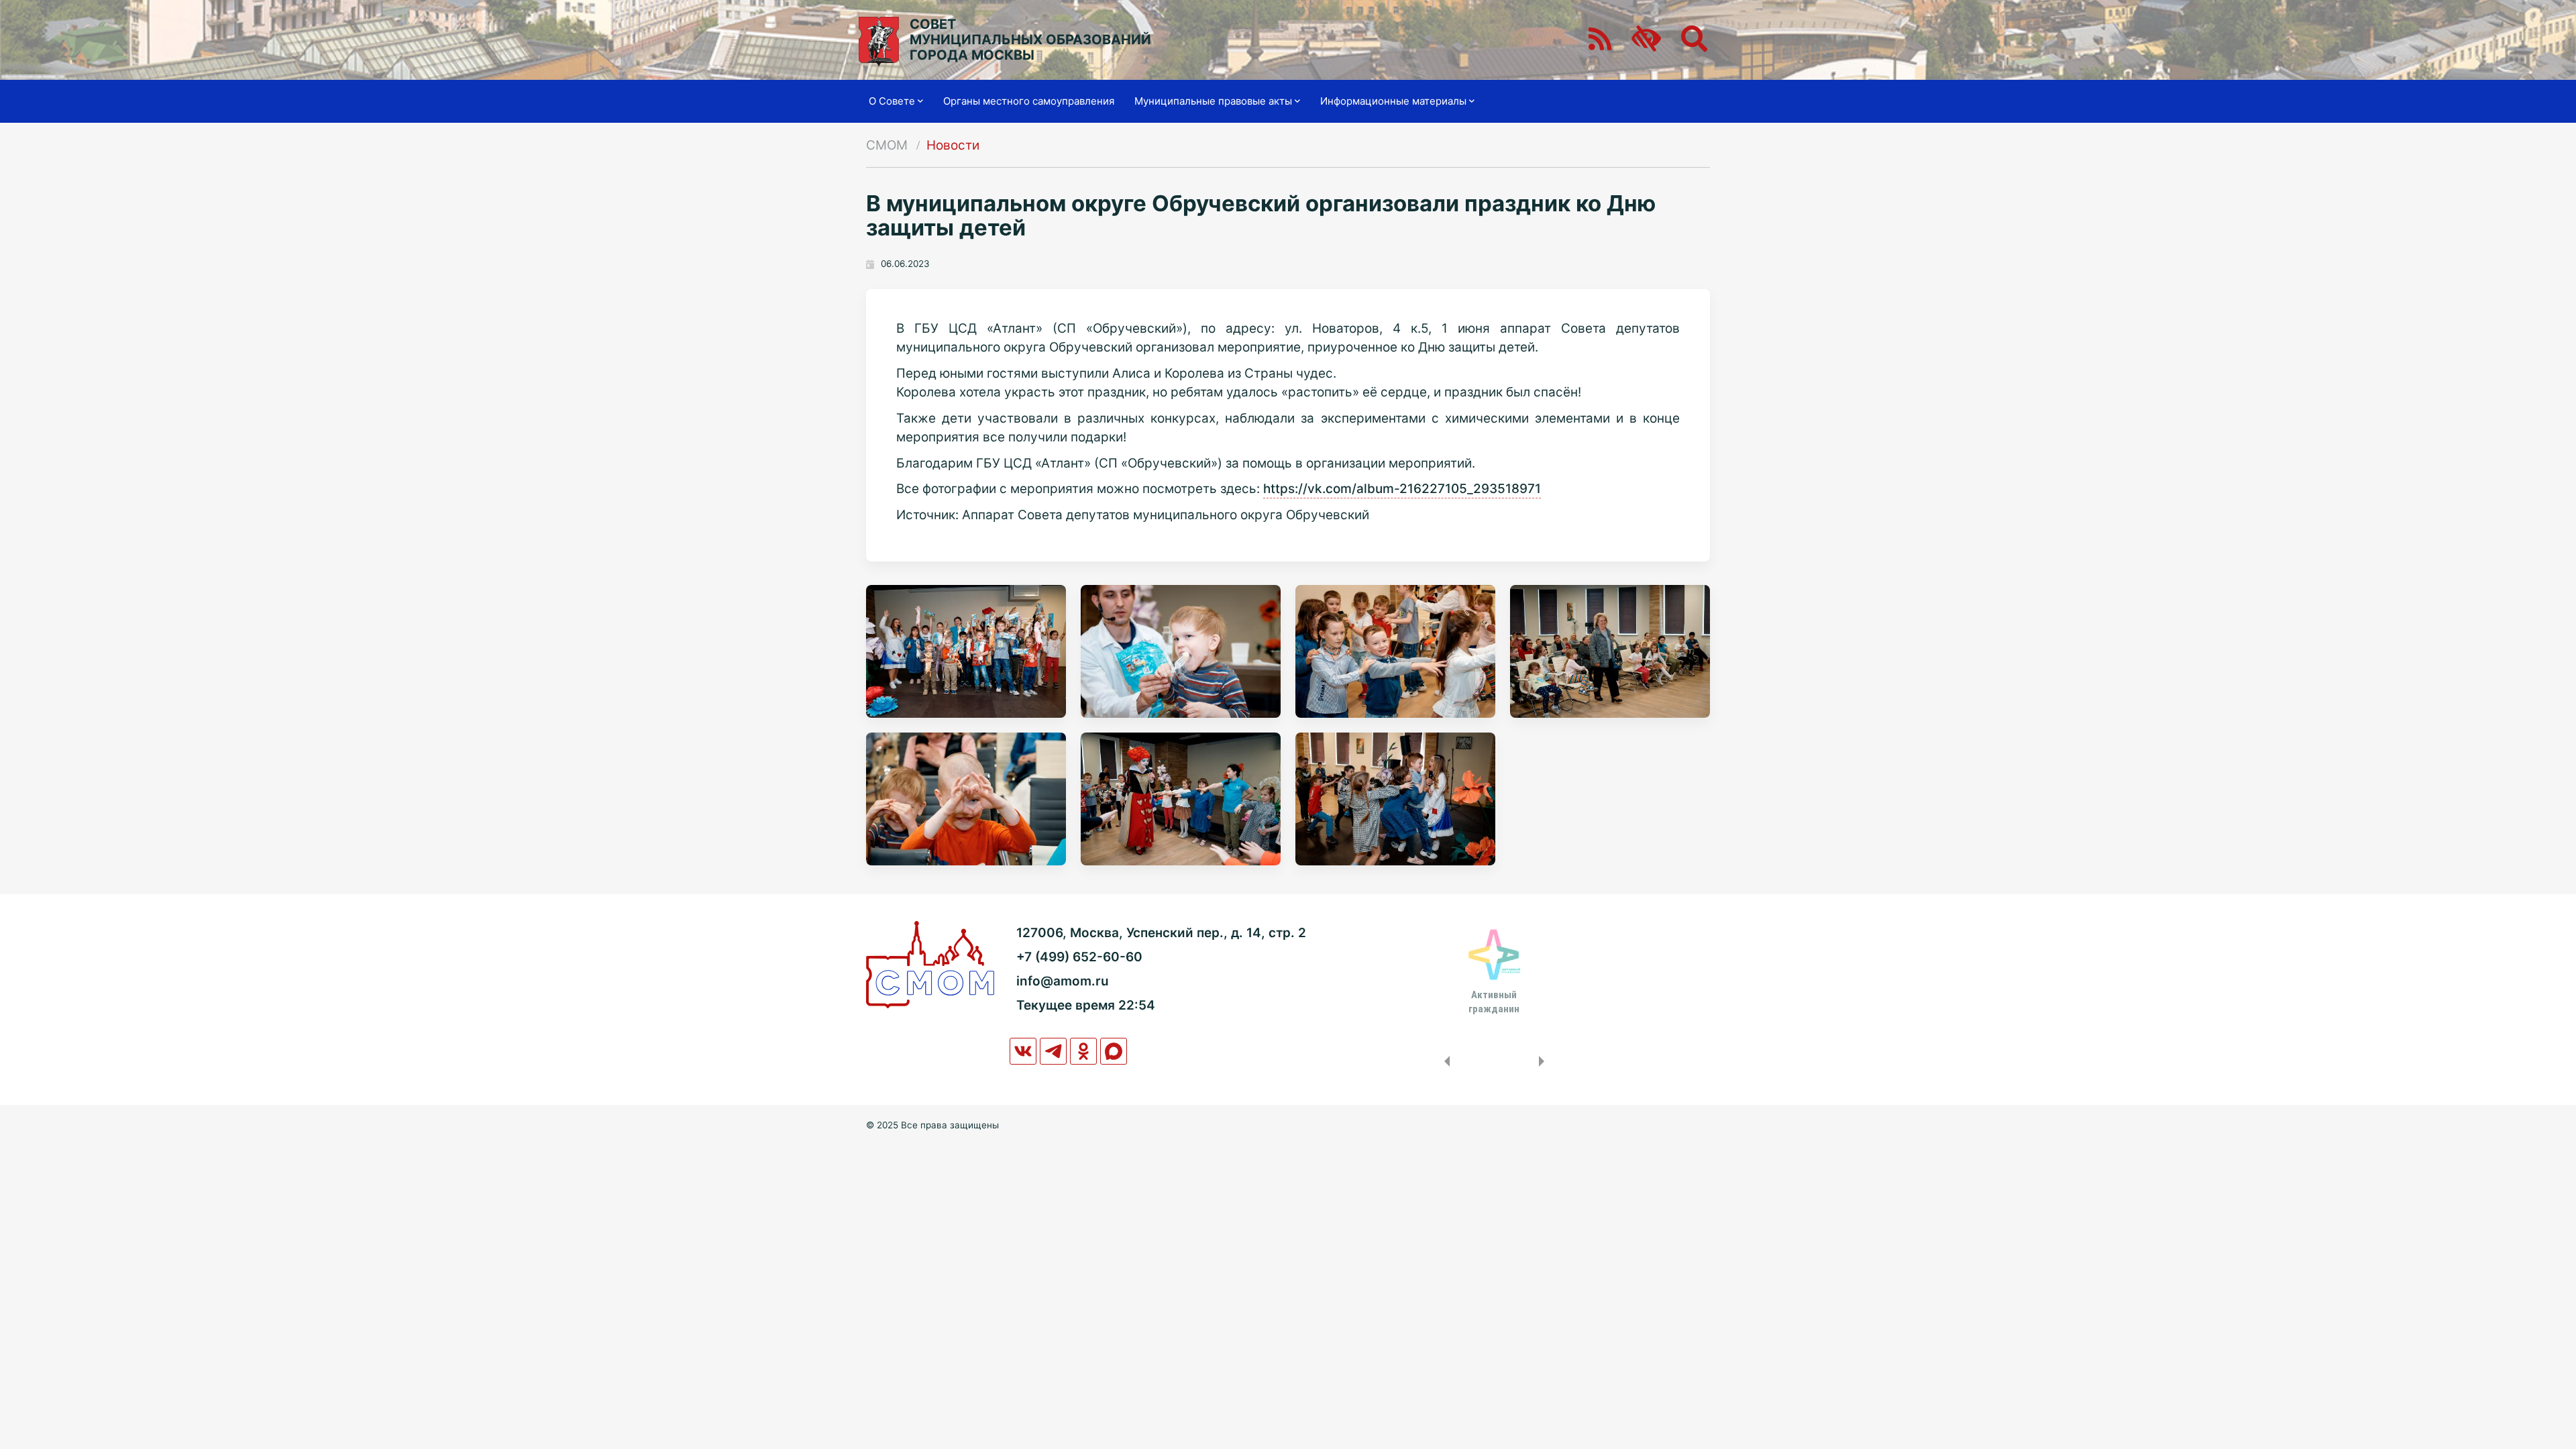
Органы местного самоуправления (1029, 101)
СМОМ (887, 145)
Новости (953, 145)
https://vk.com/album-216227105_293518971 (1402, 489)
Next (1544, 1061)
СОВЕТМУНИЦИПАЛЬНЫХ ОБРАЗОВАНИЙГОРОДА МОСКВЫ (1030, 40)
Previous (1444, 1061)
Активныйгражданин (1494, 1002)
